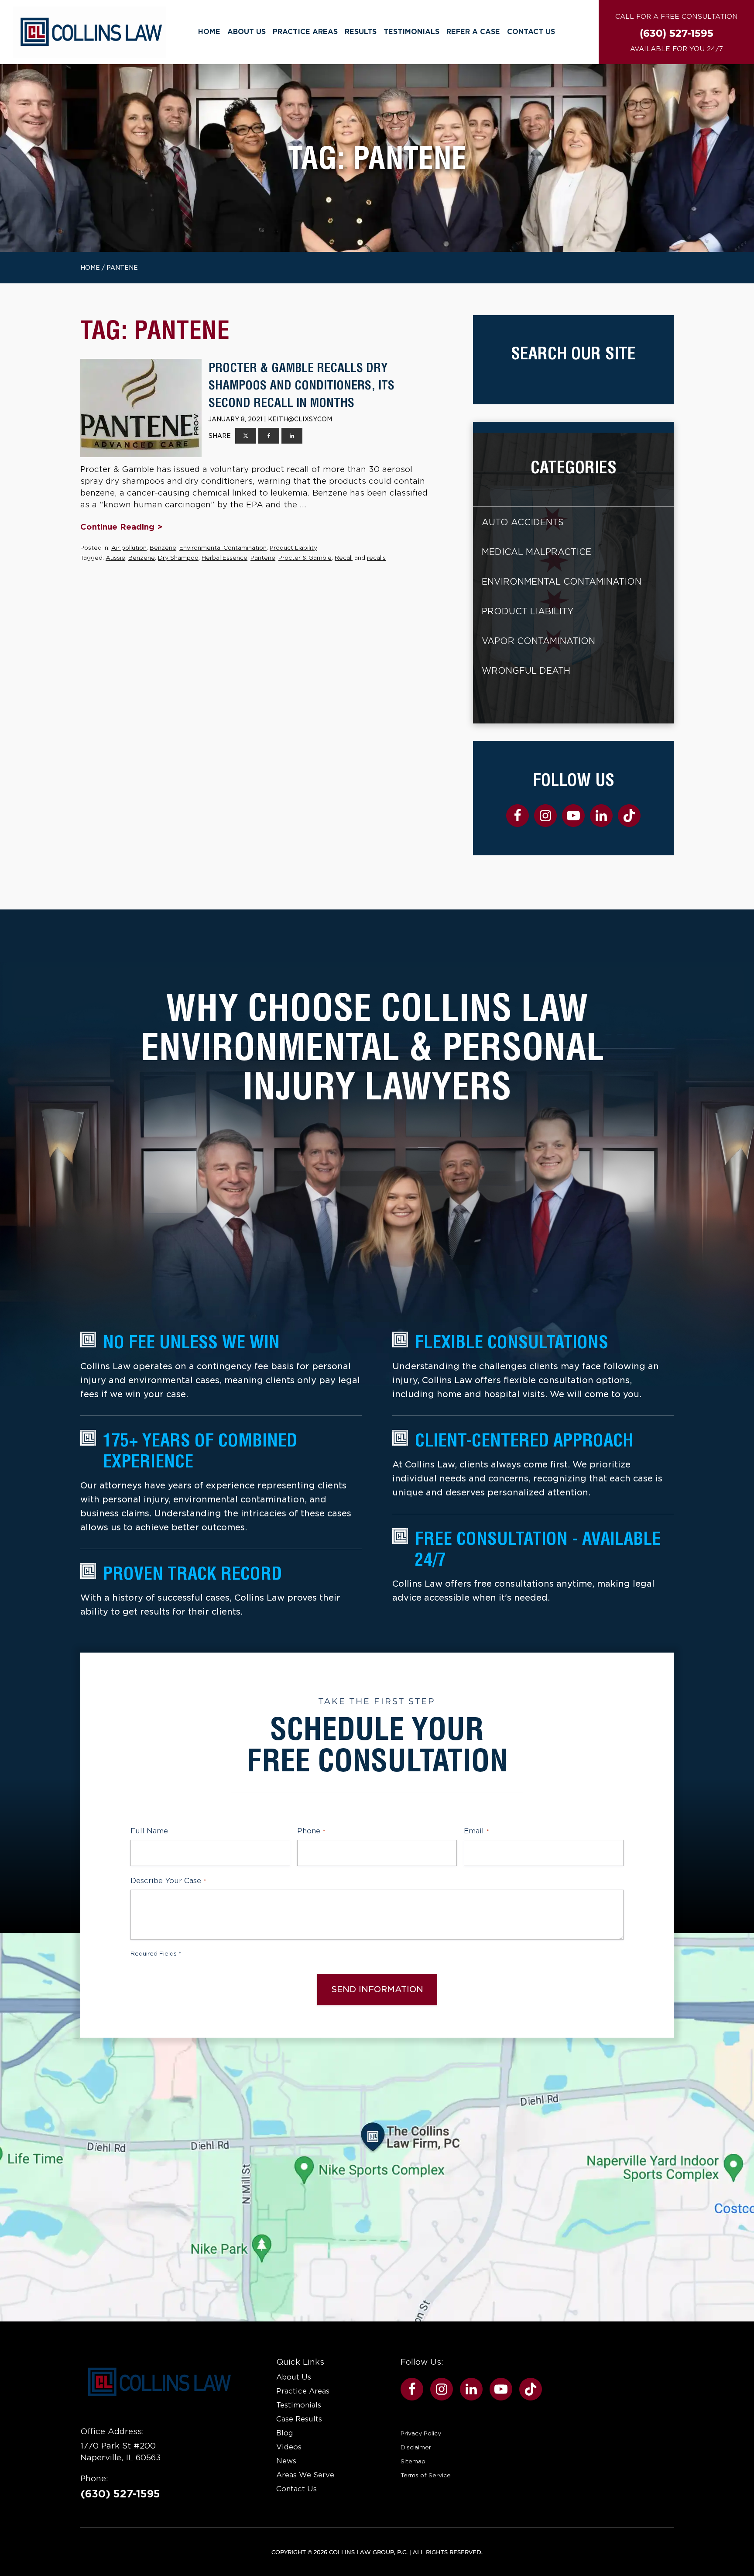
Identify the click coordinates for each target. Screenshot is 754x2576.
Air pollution (129, 548)
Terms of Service (426, 2475)
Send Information (377, 1989)
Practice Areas (305, 32)
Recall (344, 558)
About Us (247, 32)
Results (361, 32)
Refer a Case (473, 32)
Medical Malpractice (536, 552)
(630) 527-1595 (120, 2494)
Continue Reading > (121, 527)
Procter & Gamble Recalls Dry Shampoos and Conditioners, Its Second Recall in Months (302, 385)
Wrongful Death (526, 671)
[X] (246, 436)
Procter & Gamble (305, 558)
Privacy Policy (421, 2433)
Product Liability (293, 548)
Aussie (115, 558)
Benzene (163, 548)
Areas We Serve (305, 2475)
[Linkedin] (292, 436)
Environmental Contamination (223, 548)
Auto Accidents (523, 522)
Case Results (299, 2419)
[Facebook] (269, 436)
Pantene (263, 558)
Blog (285, 2433)
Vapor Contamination (538, 641)
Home (209, 32)
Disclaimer (416, 2447)
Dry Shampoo (178, 558)
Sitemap (413, 2461)
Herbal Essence (224, 558)
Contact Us (531, 32)
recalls (376, 558)
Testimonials (411, 32)
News (286, 2461)
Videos (289, 2447)
